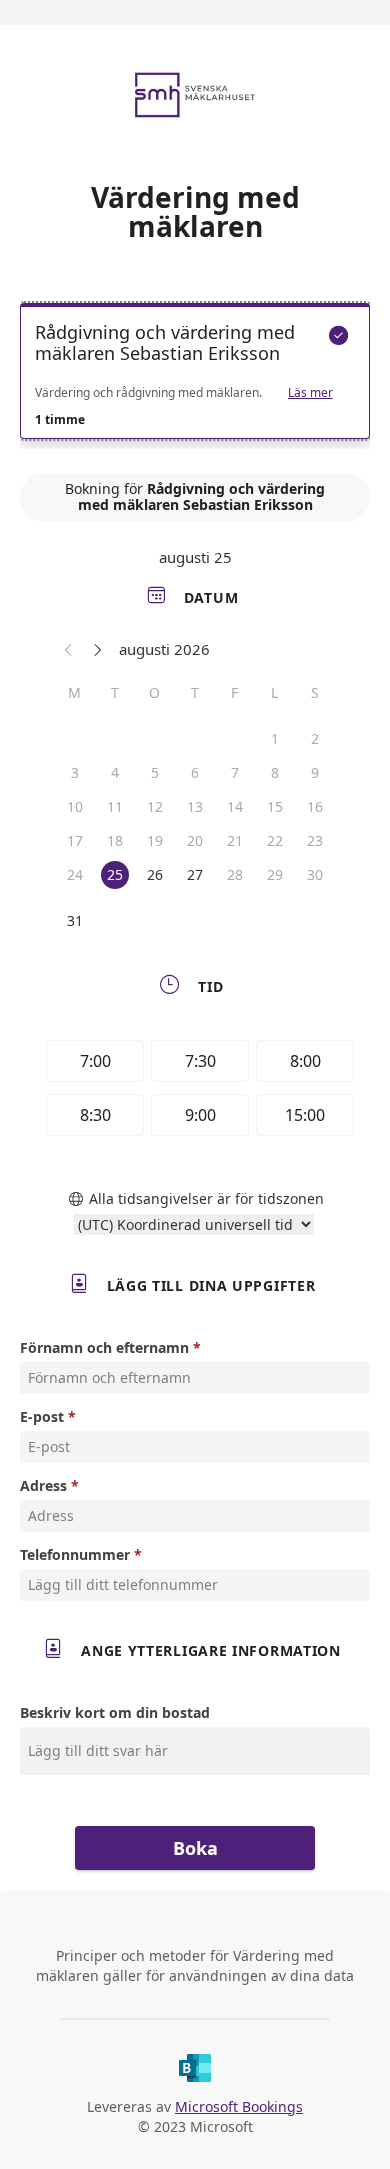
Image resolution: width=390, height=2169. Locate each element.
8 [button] (275, 772)
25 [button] (115, 874)
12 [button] (155, 806)
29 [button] (275, 874)
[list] (195, 376)
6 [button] (195, 772)
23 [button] (315, 840)
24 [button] (75, 874)
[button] (69, 649)
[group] (195, 1091)
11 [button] (115, 806)
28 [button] (235, 874)
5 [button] (155, 772)
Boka (195, 1848)
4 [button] (115, 772)
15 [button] (275, 806)
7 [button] (235, 772)
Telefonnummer (75, 1554)
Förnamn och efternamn (104, 1347)
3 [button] (75, 772)
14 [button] (235, 806)
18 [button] (115, 840)
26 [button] (155, 874)
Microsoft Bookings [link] (239, 2106)
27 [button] (195, 874)
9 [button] (315, 772)
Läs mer (310, 393)
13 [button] (195, 806)
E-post (42, 1416)
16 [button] (315, 806)
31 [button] (75, 920)
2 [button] (315, 738)
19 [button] (155, 840)
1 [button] (275, 738)
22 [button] (275, 840)
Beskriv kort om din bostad (115, 1712)
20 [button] (195, 840)
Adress (43, 1485)
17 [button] (75, 840)
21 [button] (235, 840)
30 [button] (315, 874)
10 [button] (75, 806)
